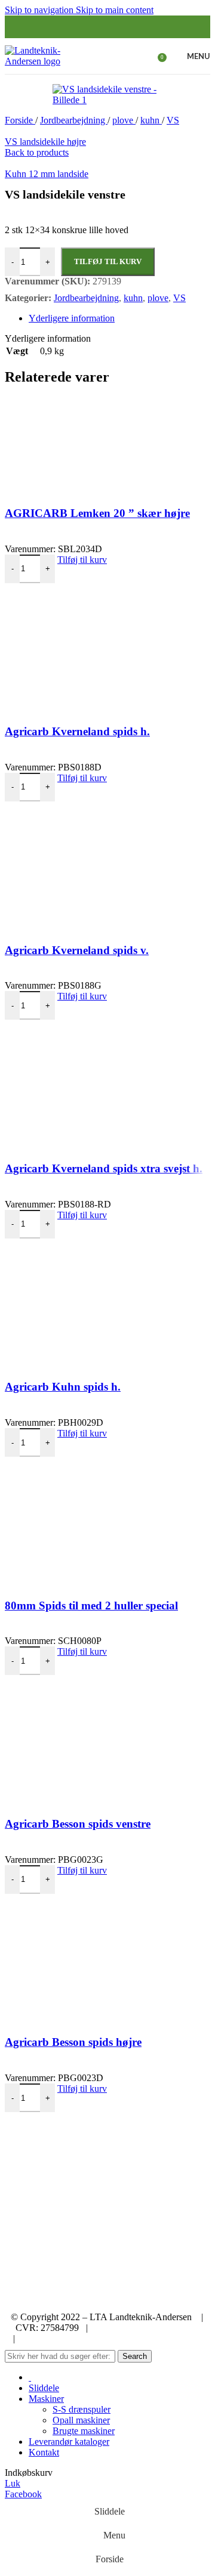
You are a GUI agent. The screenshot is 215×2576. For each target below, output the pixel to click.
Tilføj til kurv (108, 261)
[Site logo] (38, 61)
